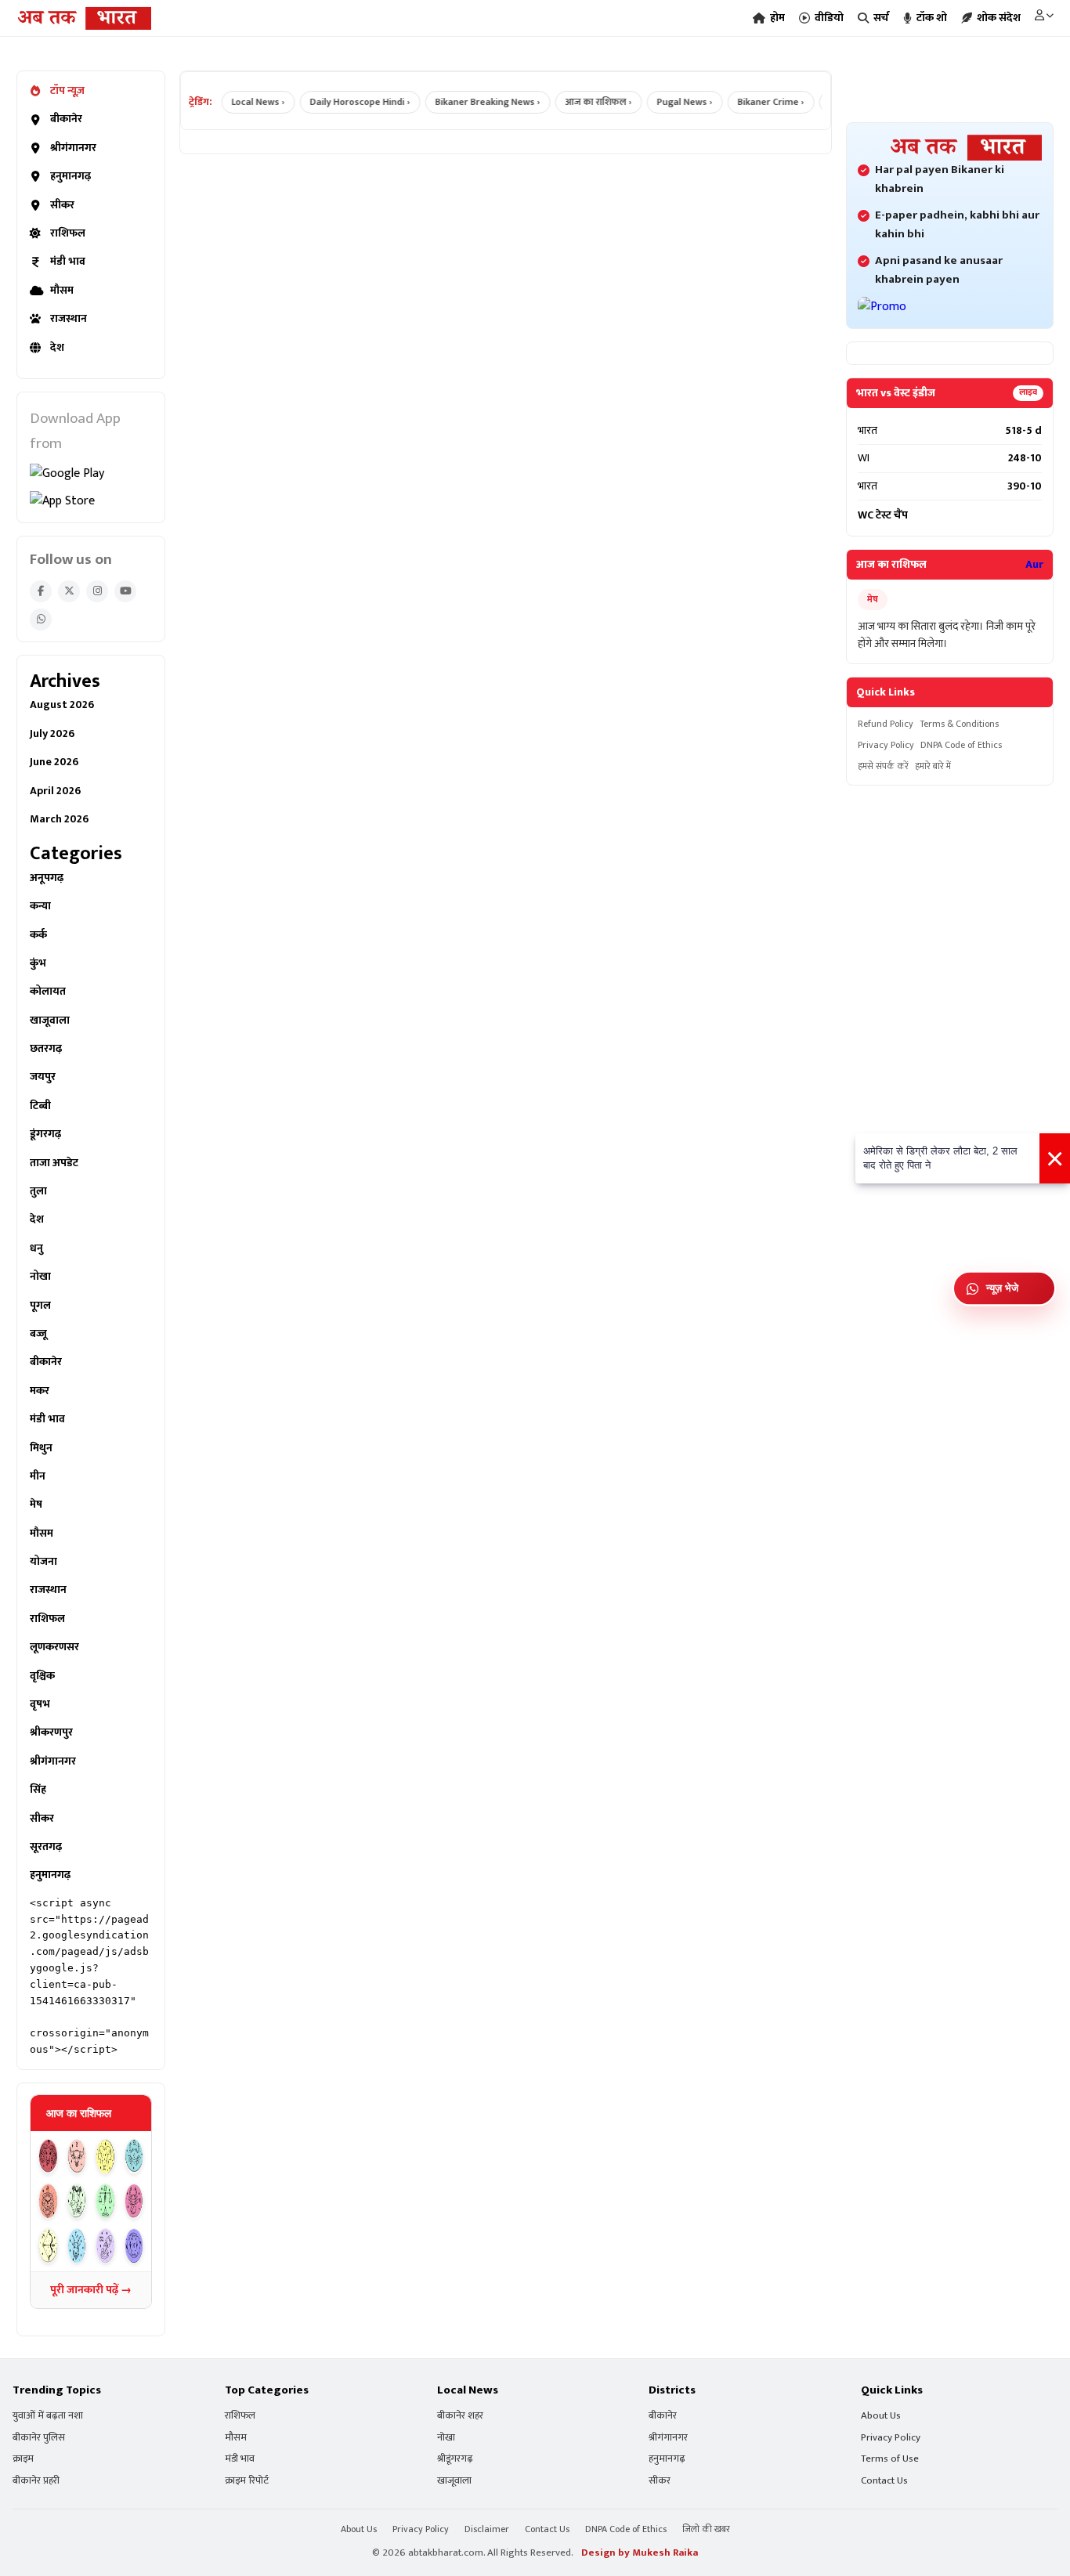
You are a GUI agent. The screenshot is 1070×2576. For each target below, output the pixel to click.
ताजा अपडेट (54, 1163)
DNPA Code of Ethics (961, 745)
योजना (43, 1562)
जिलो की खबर (706, 2529)
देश (57, 348)
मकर (40, 1391)
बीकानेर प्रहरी (36, 2481)
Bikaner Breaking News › (468, 102)
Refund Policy (886, 724)
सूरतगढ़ (46, 1847)
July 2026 (52, 734)
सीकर (62, 205)
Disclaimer (487, 2529)
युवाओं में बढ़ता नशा (48, 2416)
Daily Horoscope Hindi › (341, 102)
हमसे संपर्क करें (883, 766)
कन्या (40, 906)
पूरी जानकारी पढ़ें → (91, 2290)
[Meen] (134, 2246)
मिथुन (41, 1448)
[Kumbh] (105, 2246)
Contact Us (884, 2481)
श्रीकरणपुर (51, 1732)
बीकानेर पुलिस (39, 2438)
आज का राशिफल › (579, 102)
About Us (881, 2416)
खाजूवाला (50, 1021)
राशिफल (68, 233)
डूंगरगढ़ (45, 1134)
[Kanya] (77, 2201)
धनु (36, 1248)
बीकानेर (66, 119)
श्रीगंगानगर (73, 148)
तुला (38, 1191)
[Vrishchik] (134, 2201)
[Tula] (105, 2201)
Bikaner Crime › (752, 102)
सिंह (38, 1790)
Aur (1034, 565)
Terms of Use (890, 2459)
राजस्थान (69, 319)
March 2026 (59, 819)
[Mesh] (48, 2157)
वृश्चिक (42, 1676)
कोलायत (48, 992)
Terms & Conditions (959, 724)
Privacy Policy (886, 745)
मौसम (62, 291)
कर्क (38, 935)
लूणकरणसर (54, 1647)
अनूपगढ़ (47, 878)
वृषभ (40, 1704)
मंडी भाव (68, 262)
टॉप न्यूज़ (67, 91)
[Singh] (48, 2201)
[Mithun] (105, 2157)
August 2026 (62, 705)
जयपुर (43, 1077)
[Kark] (134, 2157)
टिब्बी (40, 1106)
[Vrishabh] (77, 2157)
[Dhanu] (48, 2246)
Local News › (239, 102)
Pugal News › (665, 102)
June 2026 (54, 762)
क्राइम (23, 2459)
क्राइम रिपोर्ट (247, 2481)
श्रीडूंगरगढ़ (455, 2459)
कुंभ (38, 963)
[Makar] (77, 2246)
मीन (38, 1476)
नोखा (40, 1277)
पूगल (40, 1306)
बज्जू (38, 1334)
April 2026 (55, 791)
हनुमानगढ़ (70, 176)
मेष (36, 1505)
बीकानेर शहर (460, 2416)
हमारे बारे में (933, 766)
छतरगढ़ (46, 1049)
